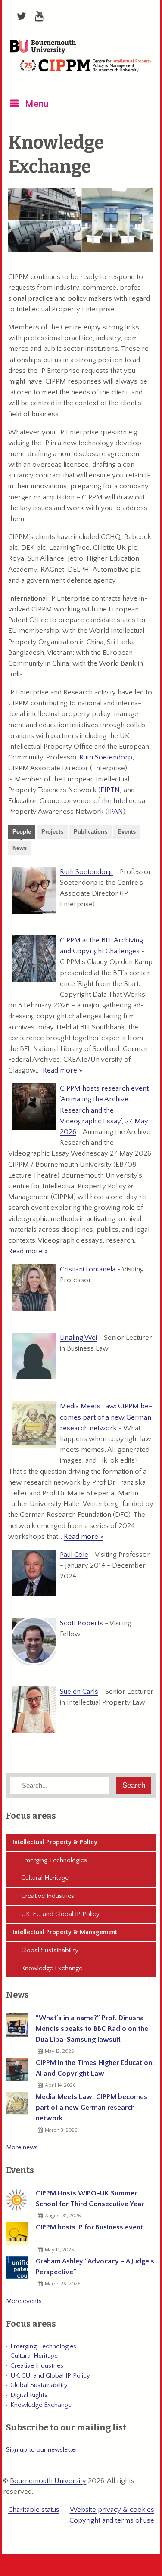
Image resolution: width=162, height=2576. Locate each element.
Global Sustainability (50, 1950)
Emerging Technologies (54, 1860)
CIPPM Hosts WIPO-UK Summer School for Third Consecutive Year (90, 2199)
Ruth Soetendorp (106, 757)
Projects (52, 832)
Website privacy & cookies (112, 2510)
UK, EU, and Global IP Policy (50, 2376)
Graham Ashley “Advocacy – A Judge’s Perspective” (95, 2267)
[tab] (22, 833)
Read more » (62, 1070)
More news (22, 2147)
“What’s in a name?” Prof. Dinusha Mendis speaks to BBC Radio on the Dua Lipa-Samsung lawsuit (92, 2029)
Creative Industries (48, 1896)
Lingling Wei (78, 1338)
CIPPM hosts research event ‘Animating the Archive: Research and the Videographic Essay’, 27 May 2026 (104, 1110)
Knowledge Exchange (52, 1968)
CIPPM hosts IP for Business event (89, 2227)
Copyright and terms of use (112, 2520)
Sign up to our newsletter (42, 2450)
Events (127, 832)
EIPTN (110, 790)
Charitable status (34, 2510)
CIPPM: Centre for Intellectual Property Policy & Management (85, 72)
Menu (37, 104)
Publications (90, 832)
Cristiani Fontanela (88, 1269)
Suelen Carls (79, 1692)
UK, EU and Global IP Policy (60, 1914)
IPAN (115, 812)
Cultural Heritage (45, 1878)
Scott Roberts (81, 1623)
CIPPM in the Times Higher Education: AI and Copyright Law (95, 2068)
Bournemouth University (43, 47)
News (20, 848)
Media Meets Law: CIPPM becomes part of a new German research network (106, 1417)
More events (24, 2301)
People (22, 832)
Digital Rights (29, 2395)
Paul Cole (74, 1555)
